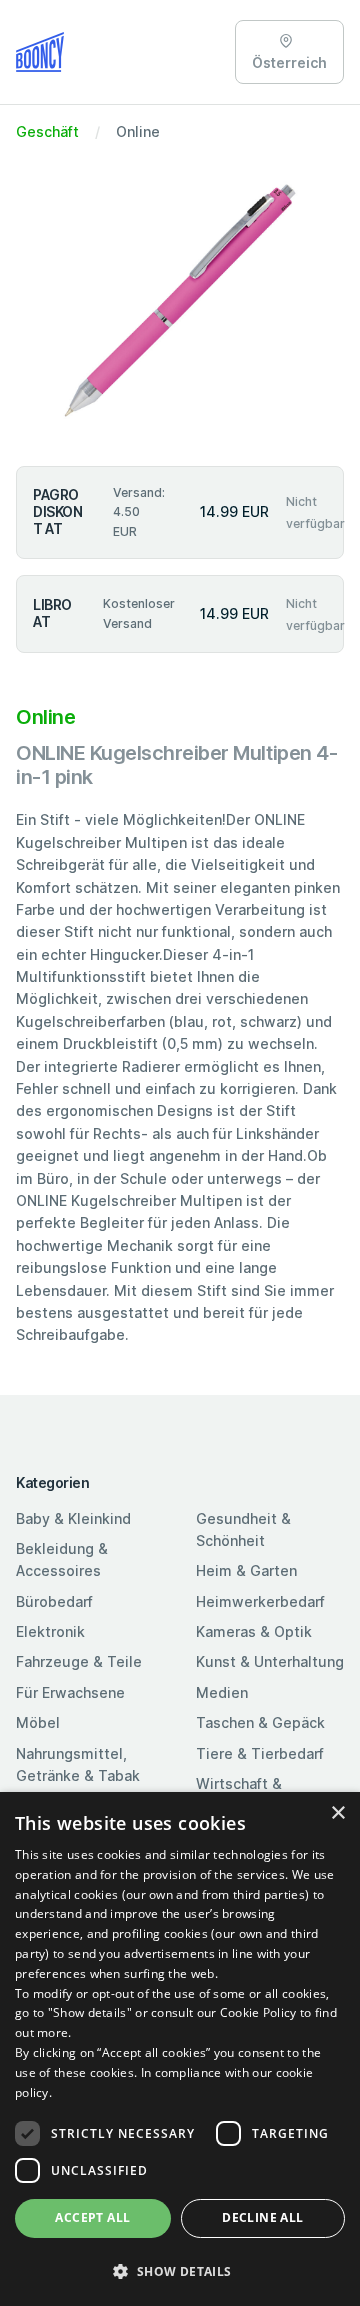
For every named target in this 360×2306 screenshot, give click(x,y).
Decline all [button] (262, 2217)
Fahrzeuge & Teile (79, 1661)
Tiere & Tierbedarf (260, 1753)
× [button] (337, 1813)
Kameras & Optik (254, 1631)
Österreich (289, 62)
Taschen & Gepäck (260, 1722)
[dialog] (180, 2049)
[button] (180, 2271)
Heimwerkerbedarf (260, 1601)
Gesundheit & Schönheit (243, 1529)
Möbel (38, 1722)
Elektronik (50, 1631)
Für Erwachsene (70, 1692)
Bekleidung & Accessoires (62, 1559)
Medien (222, 1692)
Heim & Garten (246, 1570)
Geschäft (47, 131)
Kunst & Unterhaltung (270, 1661)
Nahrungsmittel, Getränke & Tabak (78, 1764)
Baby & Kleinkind (73, 1518)
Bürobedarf (54, 1601)
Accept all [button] (92, 2217)
